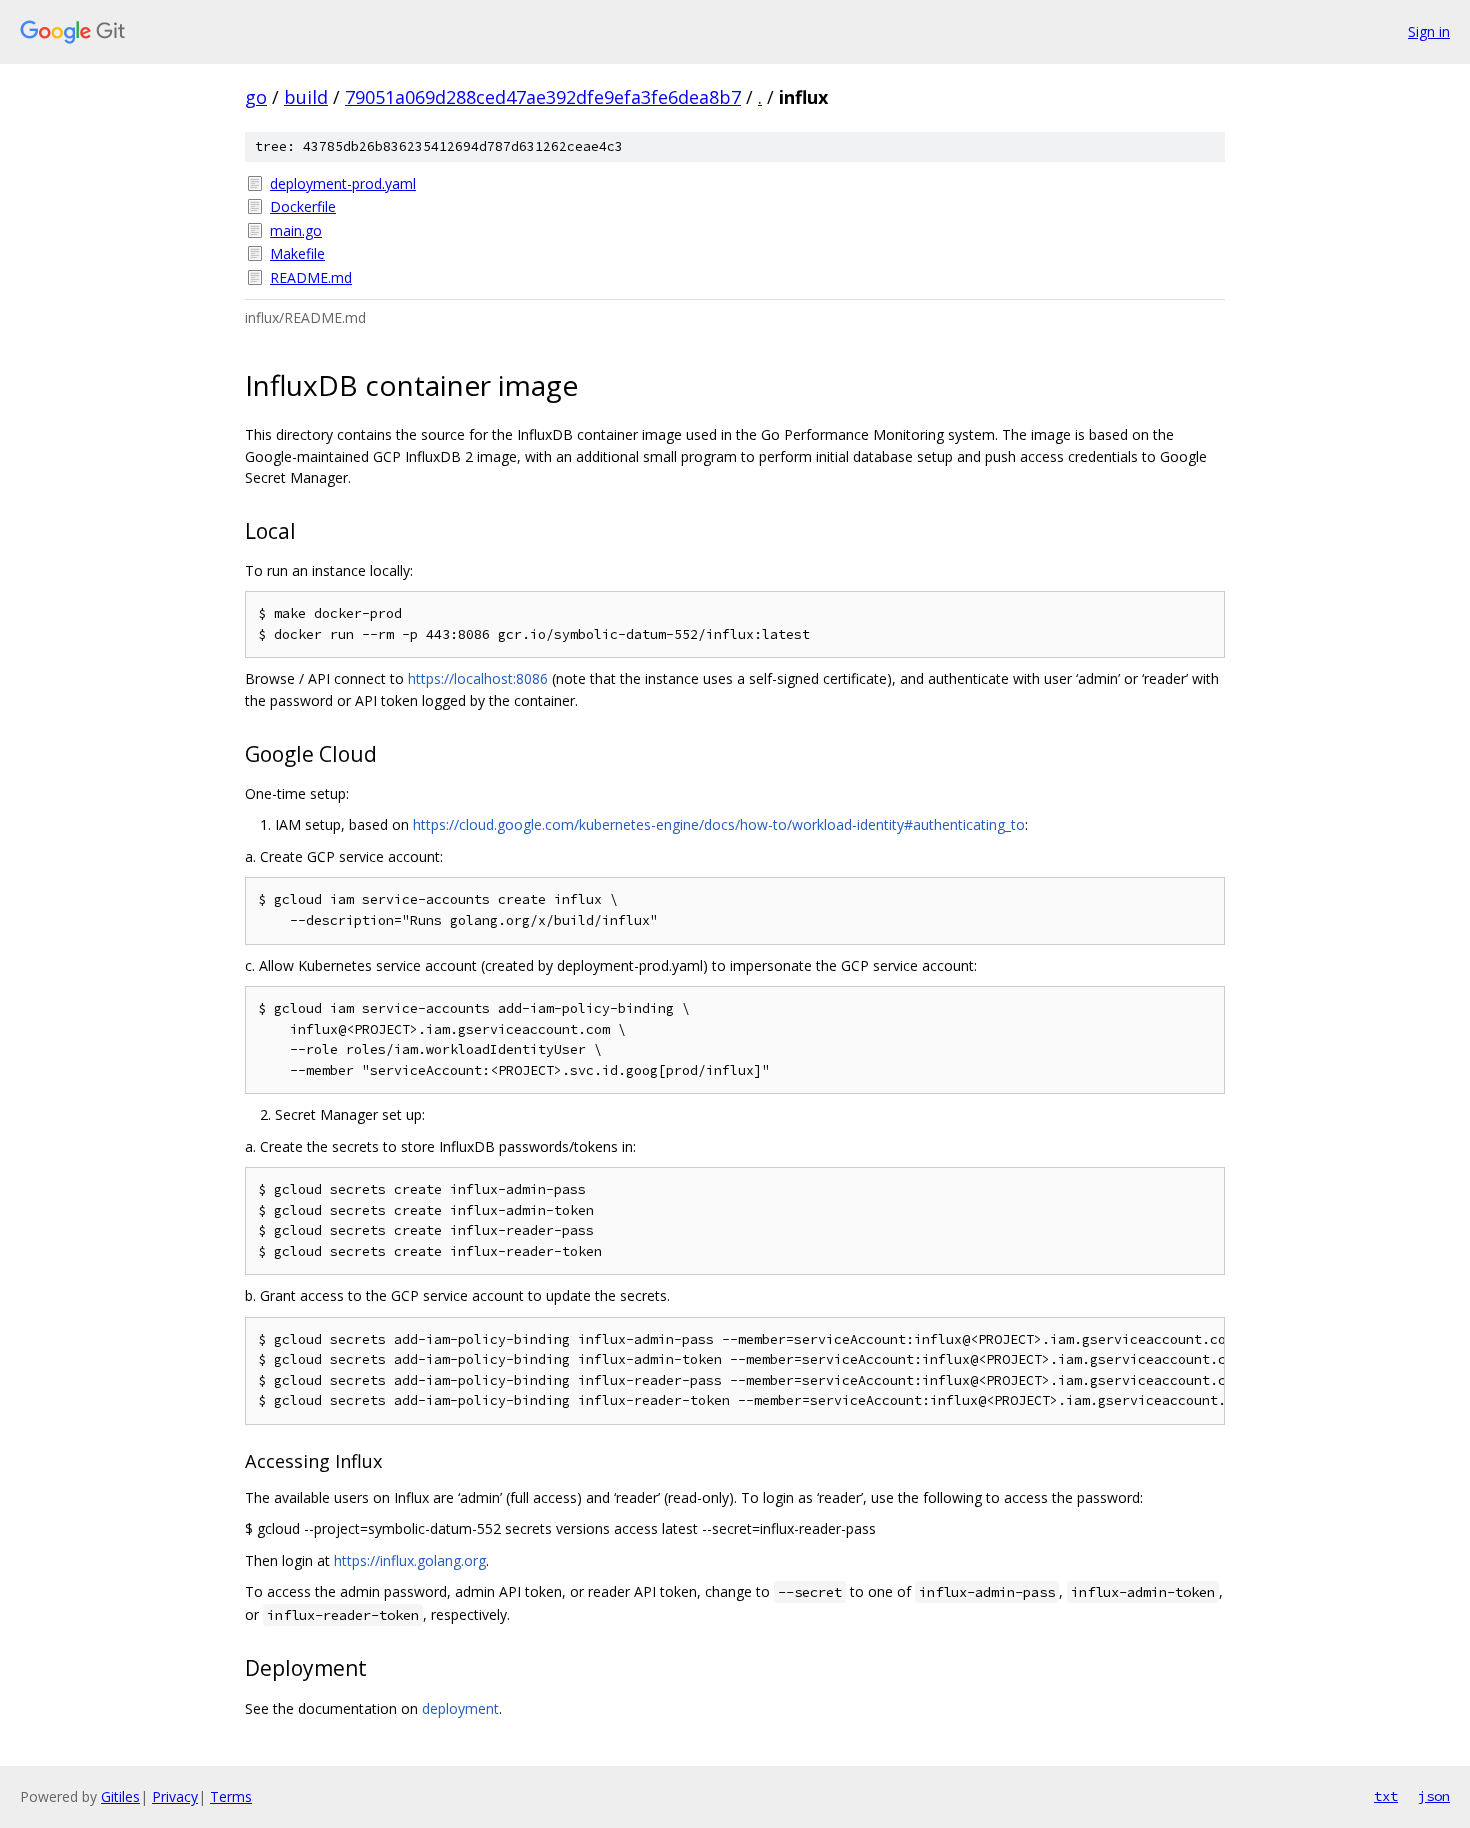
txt (1386, 1796)
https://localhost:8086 (478, 678)
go (256, 97)
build (306, 97)
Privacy (175, 1796)
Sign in (1429, 31)
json (1434, 1796)
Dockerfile (303, 206)
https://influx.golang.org (410, 1560)
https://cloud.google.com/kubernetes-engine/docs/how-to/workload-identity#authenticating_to (719, 824)
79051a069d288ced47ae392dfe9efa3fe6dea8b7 (543, 97)
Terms (231, 1796)
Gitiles (120, 1796)
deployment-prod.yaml (343, 183)
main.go (296, 230)
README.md (311, 277)
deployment (460, 1708)
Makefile (297, 253)
